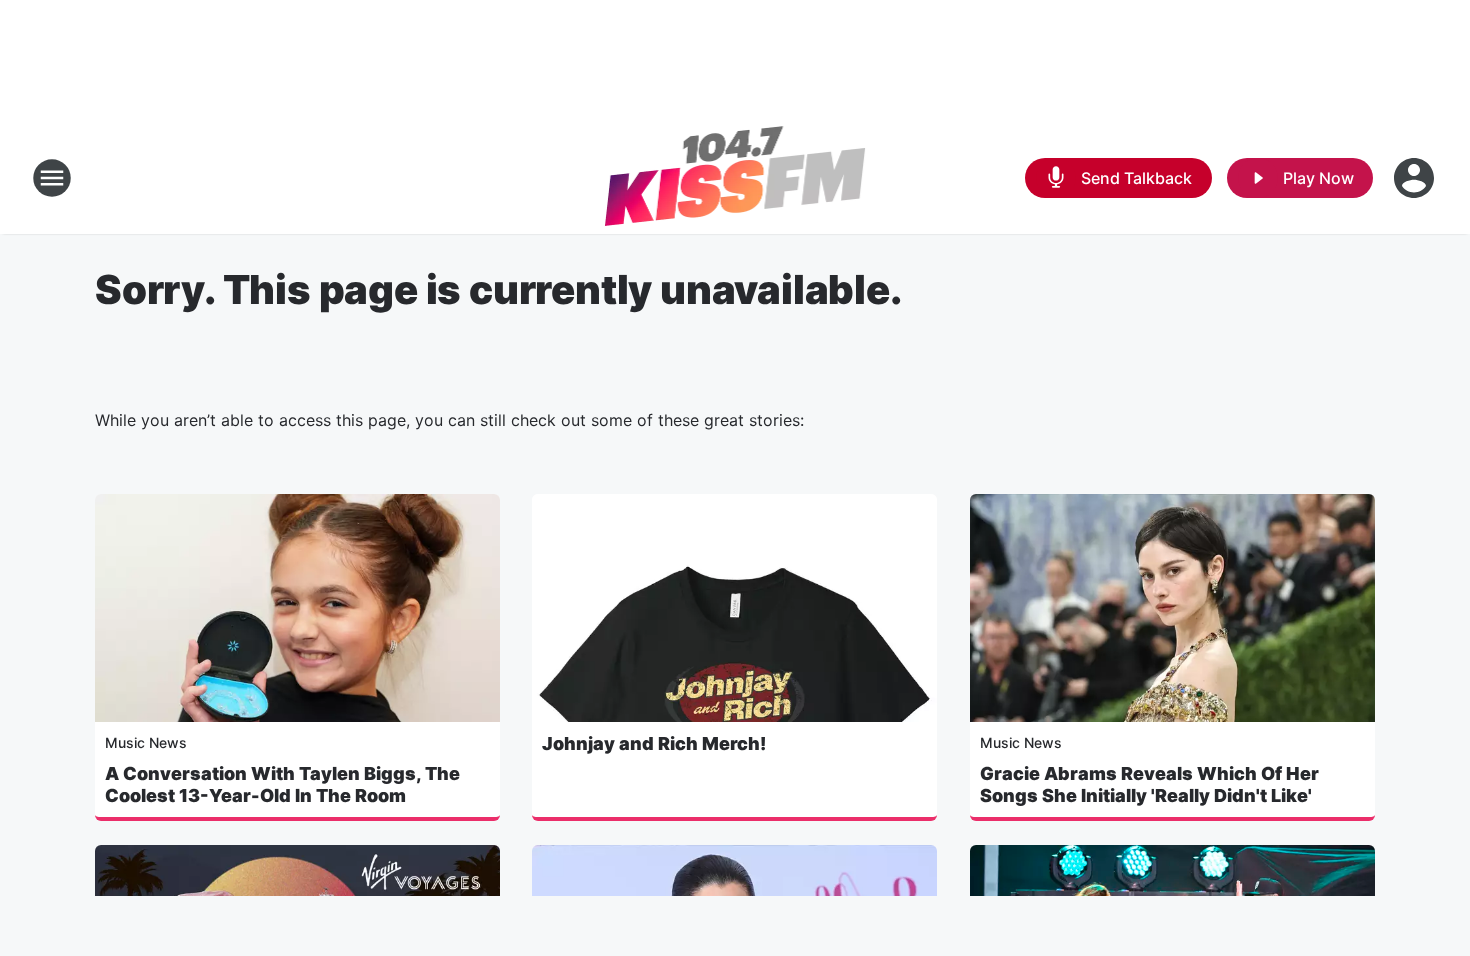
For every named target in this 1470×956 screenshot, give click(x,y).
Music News (146, 742)
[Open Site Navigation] (52, 178)
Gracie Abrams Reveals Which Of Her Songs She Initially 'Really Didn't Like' (1149, 784)
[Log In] (1416, 178)
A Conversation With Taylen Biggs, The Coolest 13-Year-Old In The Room (282, 784)
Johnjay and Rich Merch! (654, 743)
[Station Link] (735, 178)
